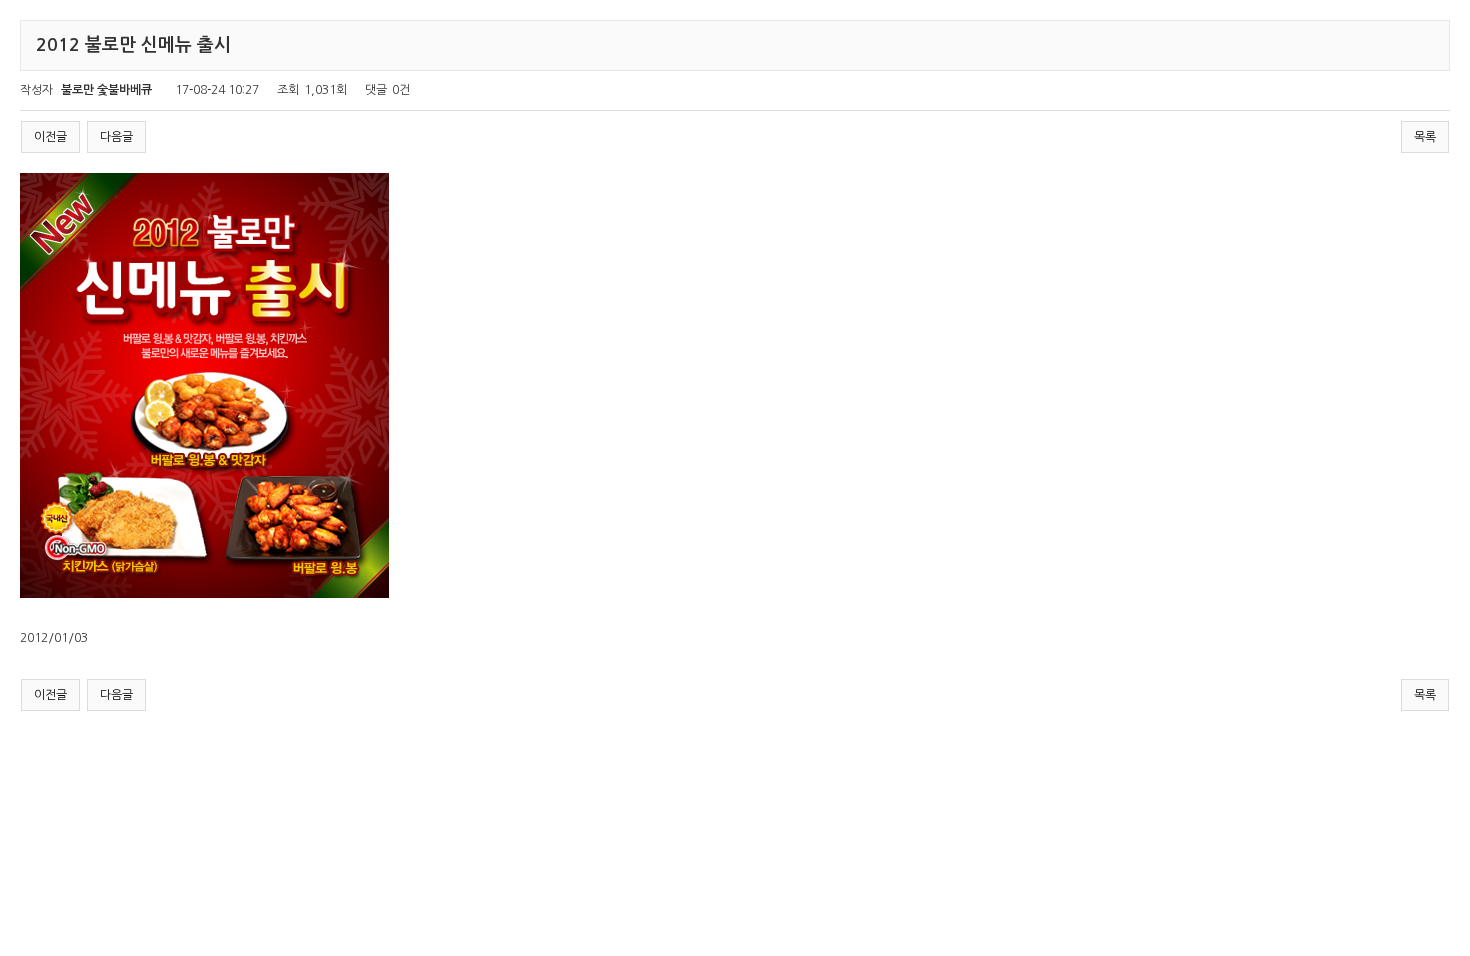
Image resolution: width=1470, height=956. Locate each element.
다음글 (116, 137)
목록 (1425, 137)
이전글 (50, 137)
